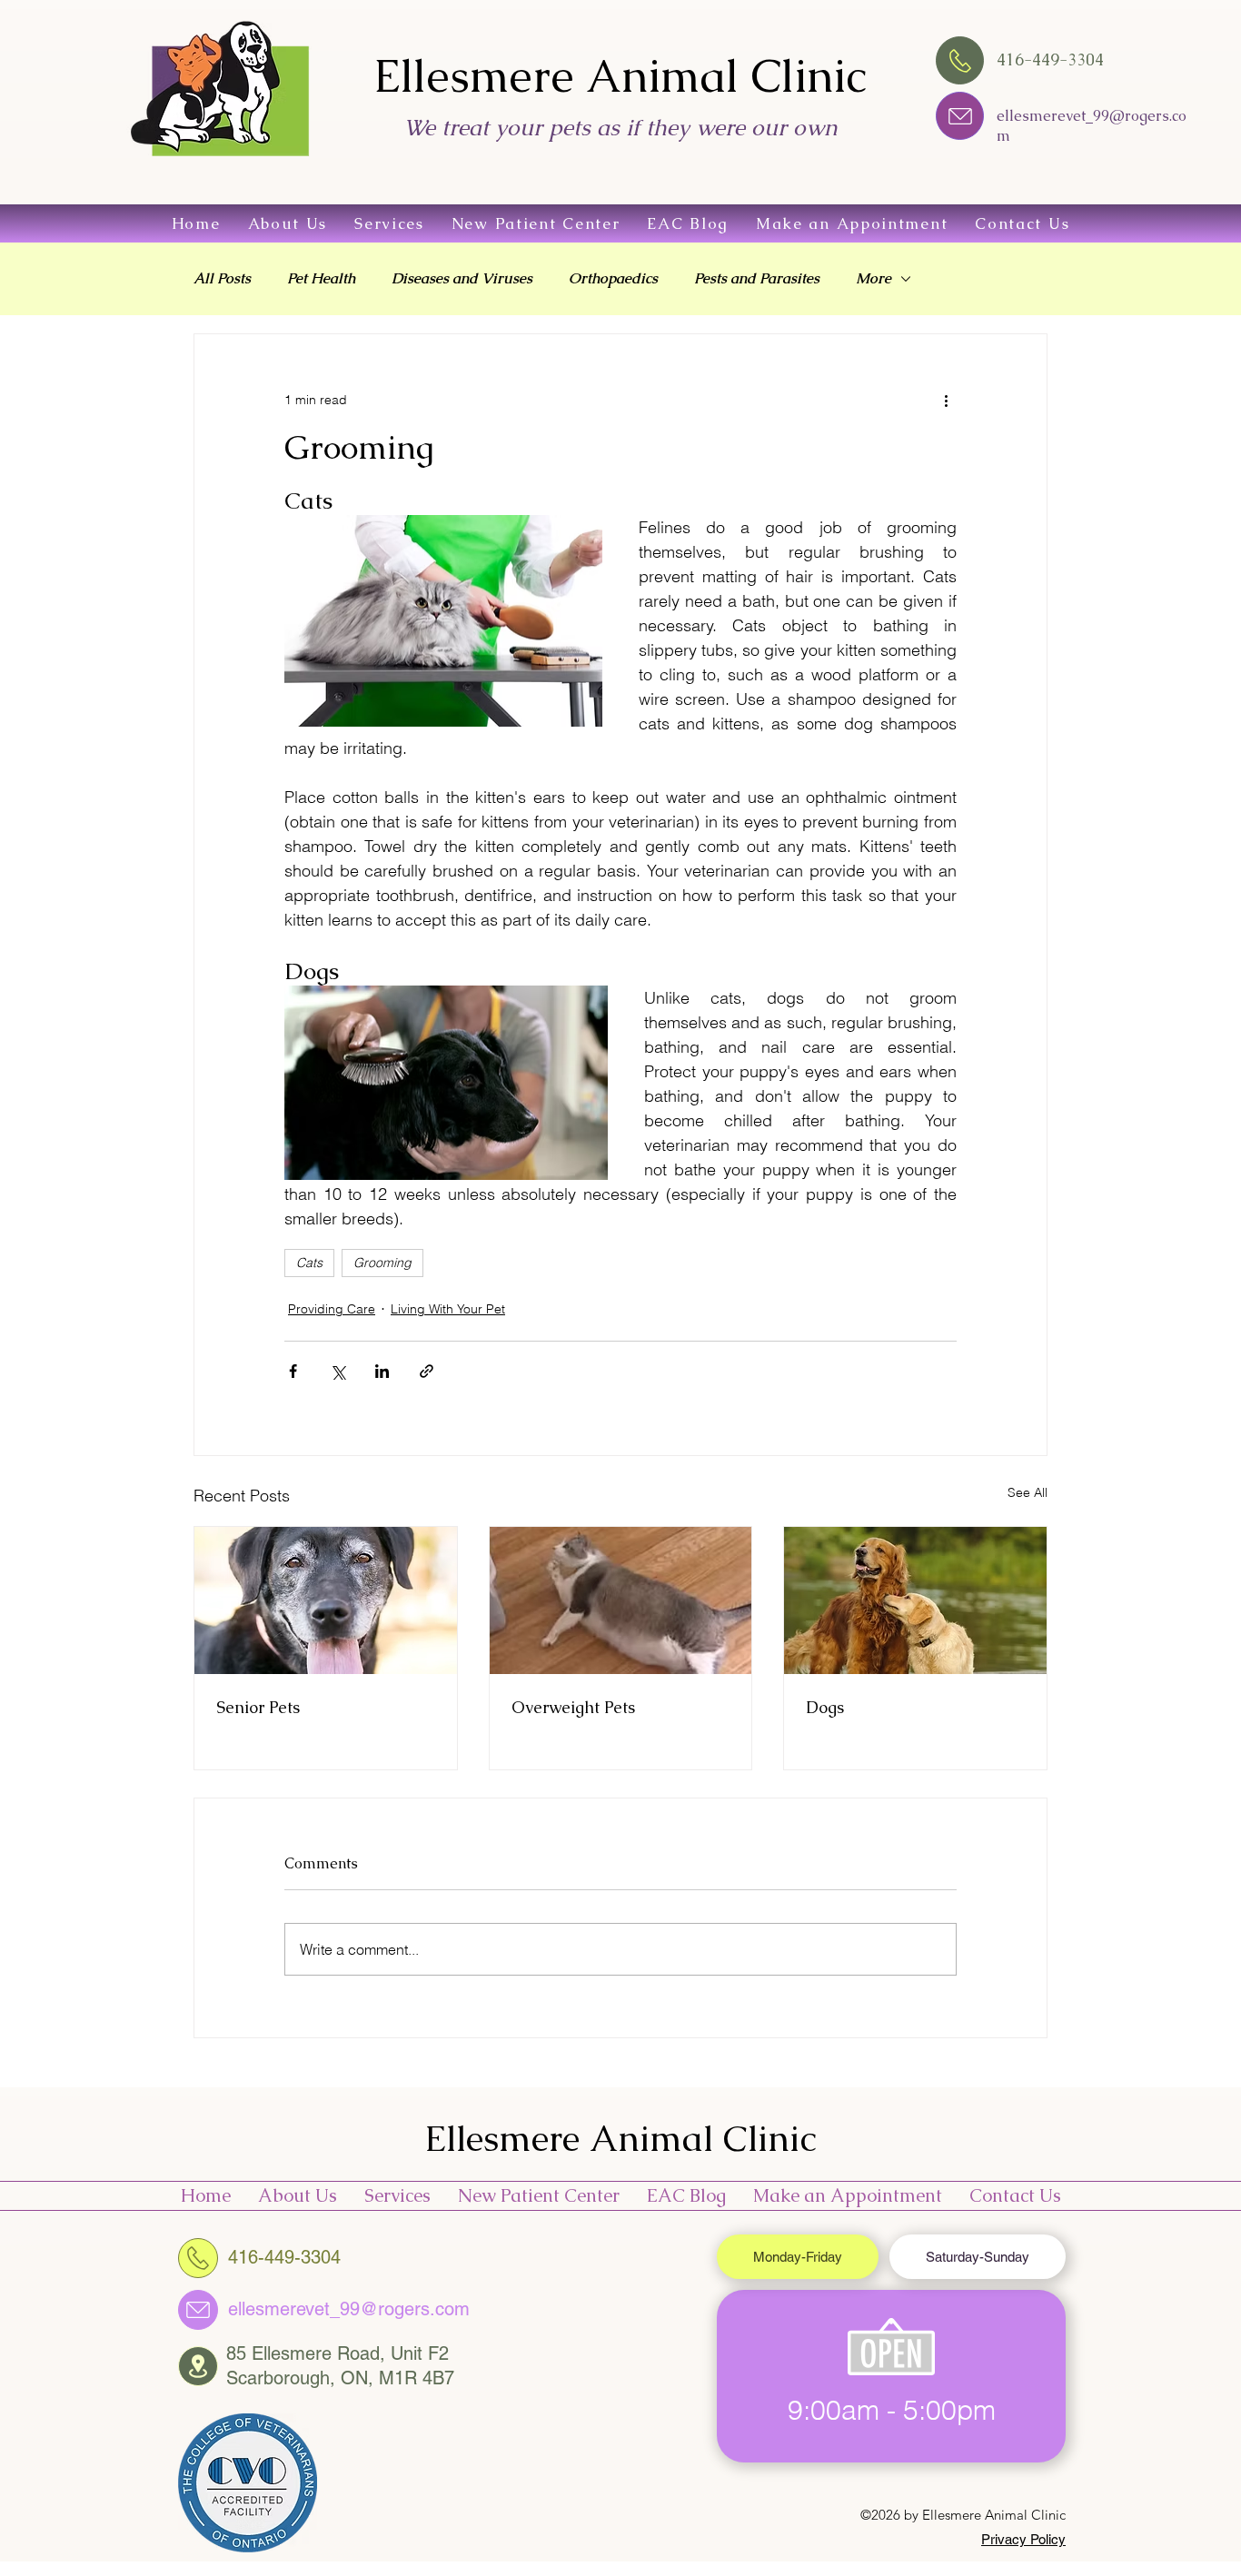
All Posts (222, 279)
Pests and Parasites (757, 279)
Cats (309, 1263)
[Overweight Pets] (621, 1600)
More (874, 279)
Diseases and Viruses (462, 279)
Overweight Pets (573, 1707)
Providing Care (332, 1309)
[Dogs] (915, 1600)
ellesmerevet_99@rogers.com (349, 2309)
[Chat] (960, 116)
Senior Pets (258, 1707)
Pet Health (321, 279)
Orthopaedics (613, 279)
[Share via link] (427, 1371)
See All (1028, 1492)
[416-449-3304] (198, 2258)
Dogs (825, 1707)
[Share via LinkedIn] (382, 1371)
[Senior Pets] (326, 1600)
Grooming (382, 1263)
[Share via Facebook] (293, 1371)
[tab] (798, 2257)
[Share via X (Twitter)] (338, 1371)
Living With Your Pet (448, 1309)
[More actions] (946, 400)
